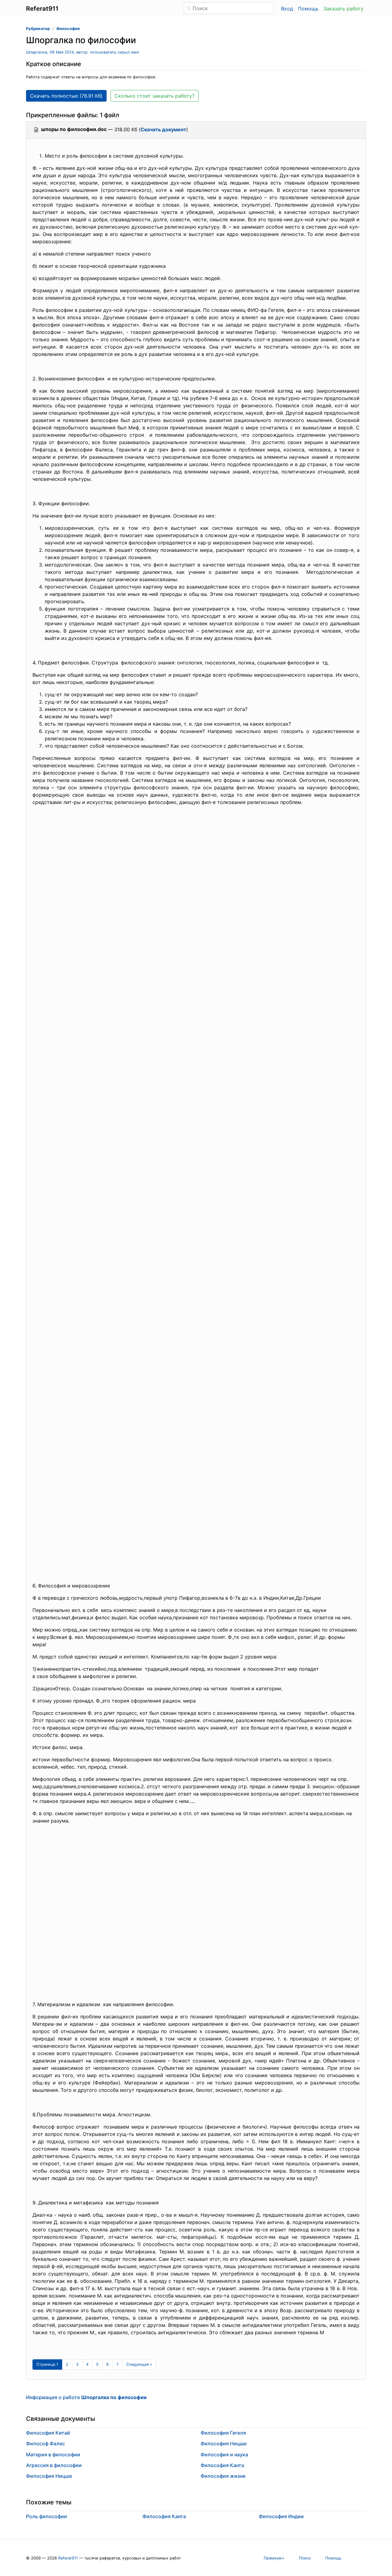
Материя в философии (53, 2454)
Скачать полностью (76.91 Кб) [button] (66, 96)
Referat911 (68, 2558)
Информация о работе (86, 2397)
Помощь (308, 9)
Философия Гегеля (223, 2433)
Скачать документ (163, 129)
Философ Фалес (45, 2443)
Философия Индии (281, 2516)
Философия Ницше (49, 2476)
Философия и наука (224, 2454)
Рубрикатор (38, 29)
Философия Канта (222, 2465)
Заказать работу (343, 9)
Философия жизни (223, 2476)
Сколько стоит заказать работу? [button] (155, 96)
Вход (287, 9)
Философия (68, 29)
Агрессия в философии (54, 2465)
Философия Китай (48, 2433)
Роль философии (47, 2516)
